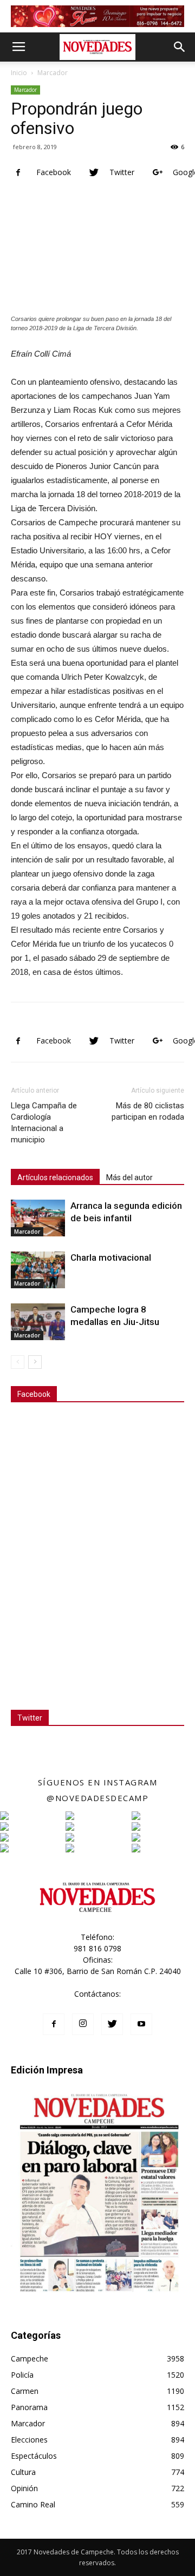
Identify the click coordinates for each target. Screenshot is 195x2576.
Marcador (53, 73)
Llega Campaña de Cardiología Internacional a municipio (44, 1123)
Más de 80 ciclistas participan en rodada (148, 1111)
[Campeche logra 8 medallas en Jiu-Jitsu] (38, 1322)
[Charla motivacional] (38, 1270)
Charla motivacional (111, 1257)
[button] (180, 47)
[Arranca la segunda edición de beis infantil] (38, 1218)
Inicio (19, 73)
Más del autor (129, 1177)
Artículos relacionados (55, 1177)
